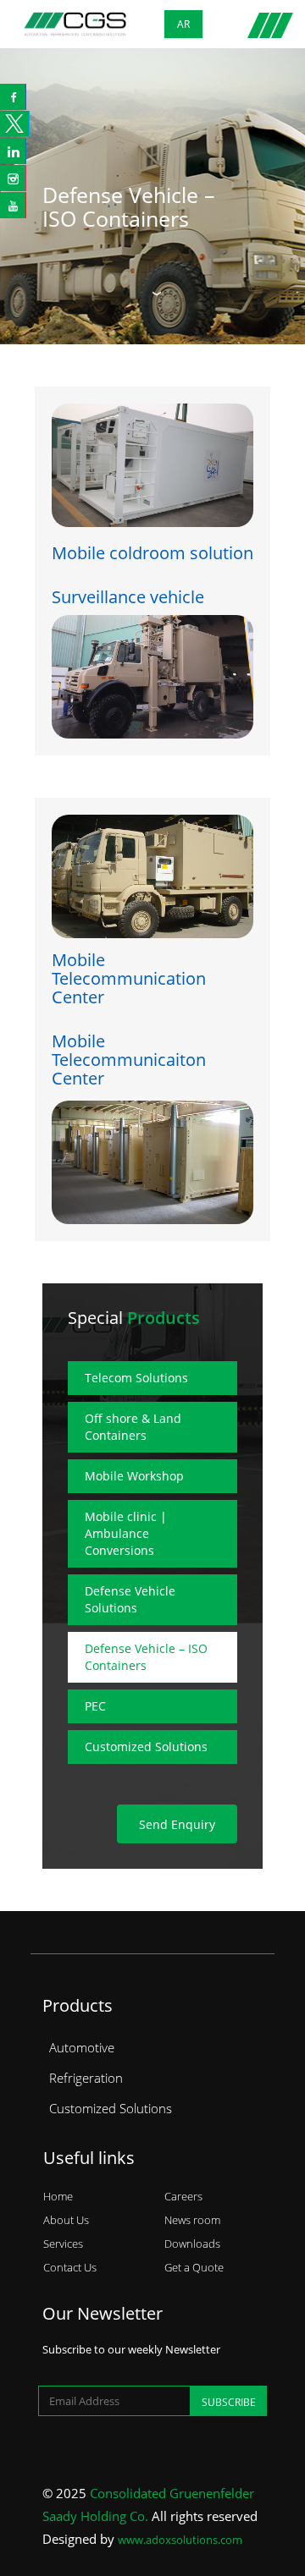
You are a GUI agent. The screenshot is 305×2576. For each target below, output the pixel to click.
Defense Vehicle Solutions (130, 1599)
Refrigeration (86, 2078)
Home (58, 2196)
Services (63, 2244)
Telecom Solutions (136, 1378)
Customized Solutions (146, 1747)
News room (192, 2220)
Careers (183, 2196)
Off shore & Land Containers (133, 1427)
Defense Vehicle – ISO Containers (129, 206)
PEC (95, 1706)
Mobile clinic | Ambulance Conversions (126, 1533)
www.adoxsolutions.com (180, 2540)
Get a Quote (194, 2267)
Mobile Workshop (134, 1476)
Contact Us (70, 2267)
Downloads (192, 2244)
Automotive (82, 2047)
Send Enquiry (177, 1824)
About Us (66, 2220)
